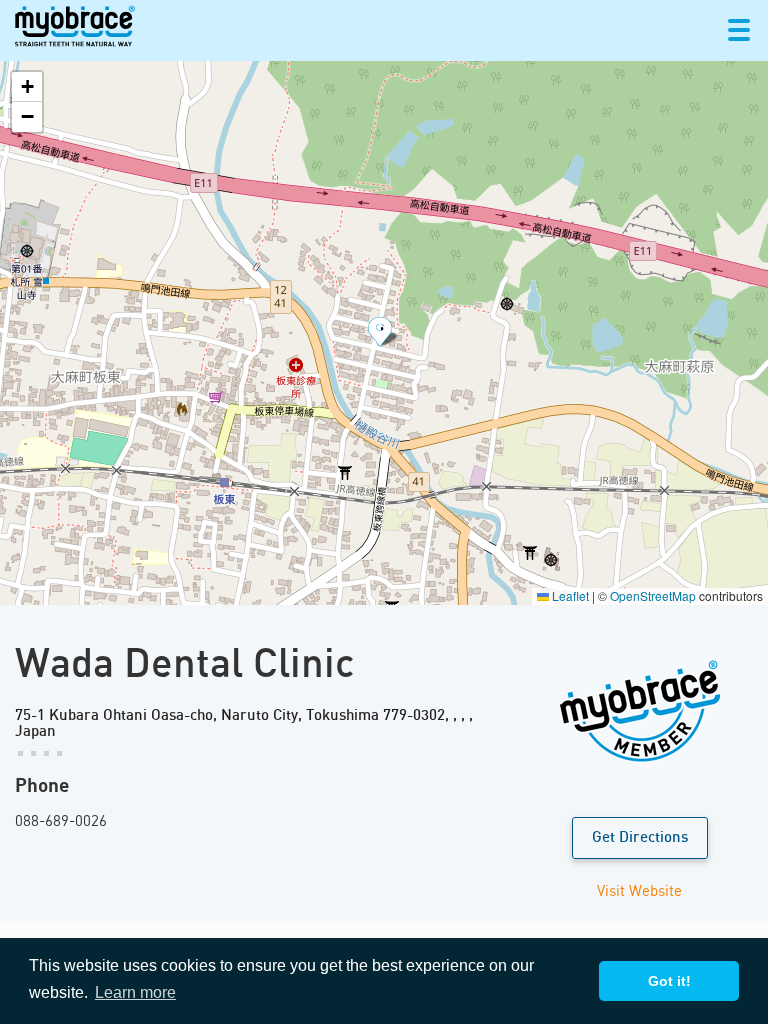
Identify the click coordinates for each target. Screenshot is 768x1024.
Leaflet (569, 595)
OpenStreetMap (653, 595)
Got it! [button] (669, 981)
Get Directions (640, 838)
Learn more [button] (135, 992)
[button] (384, 333)
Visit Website (639, 890)
